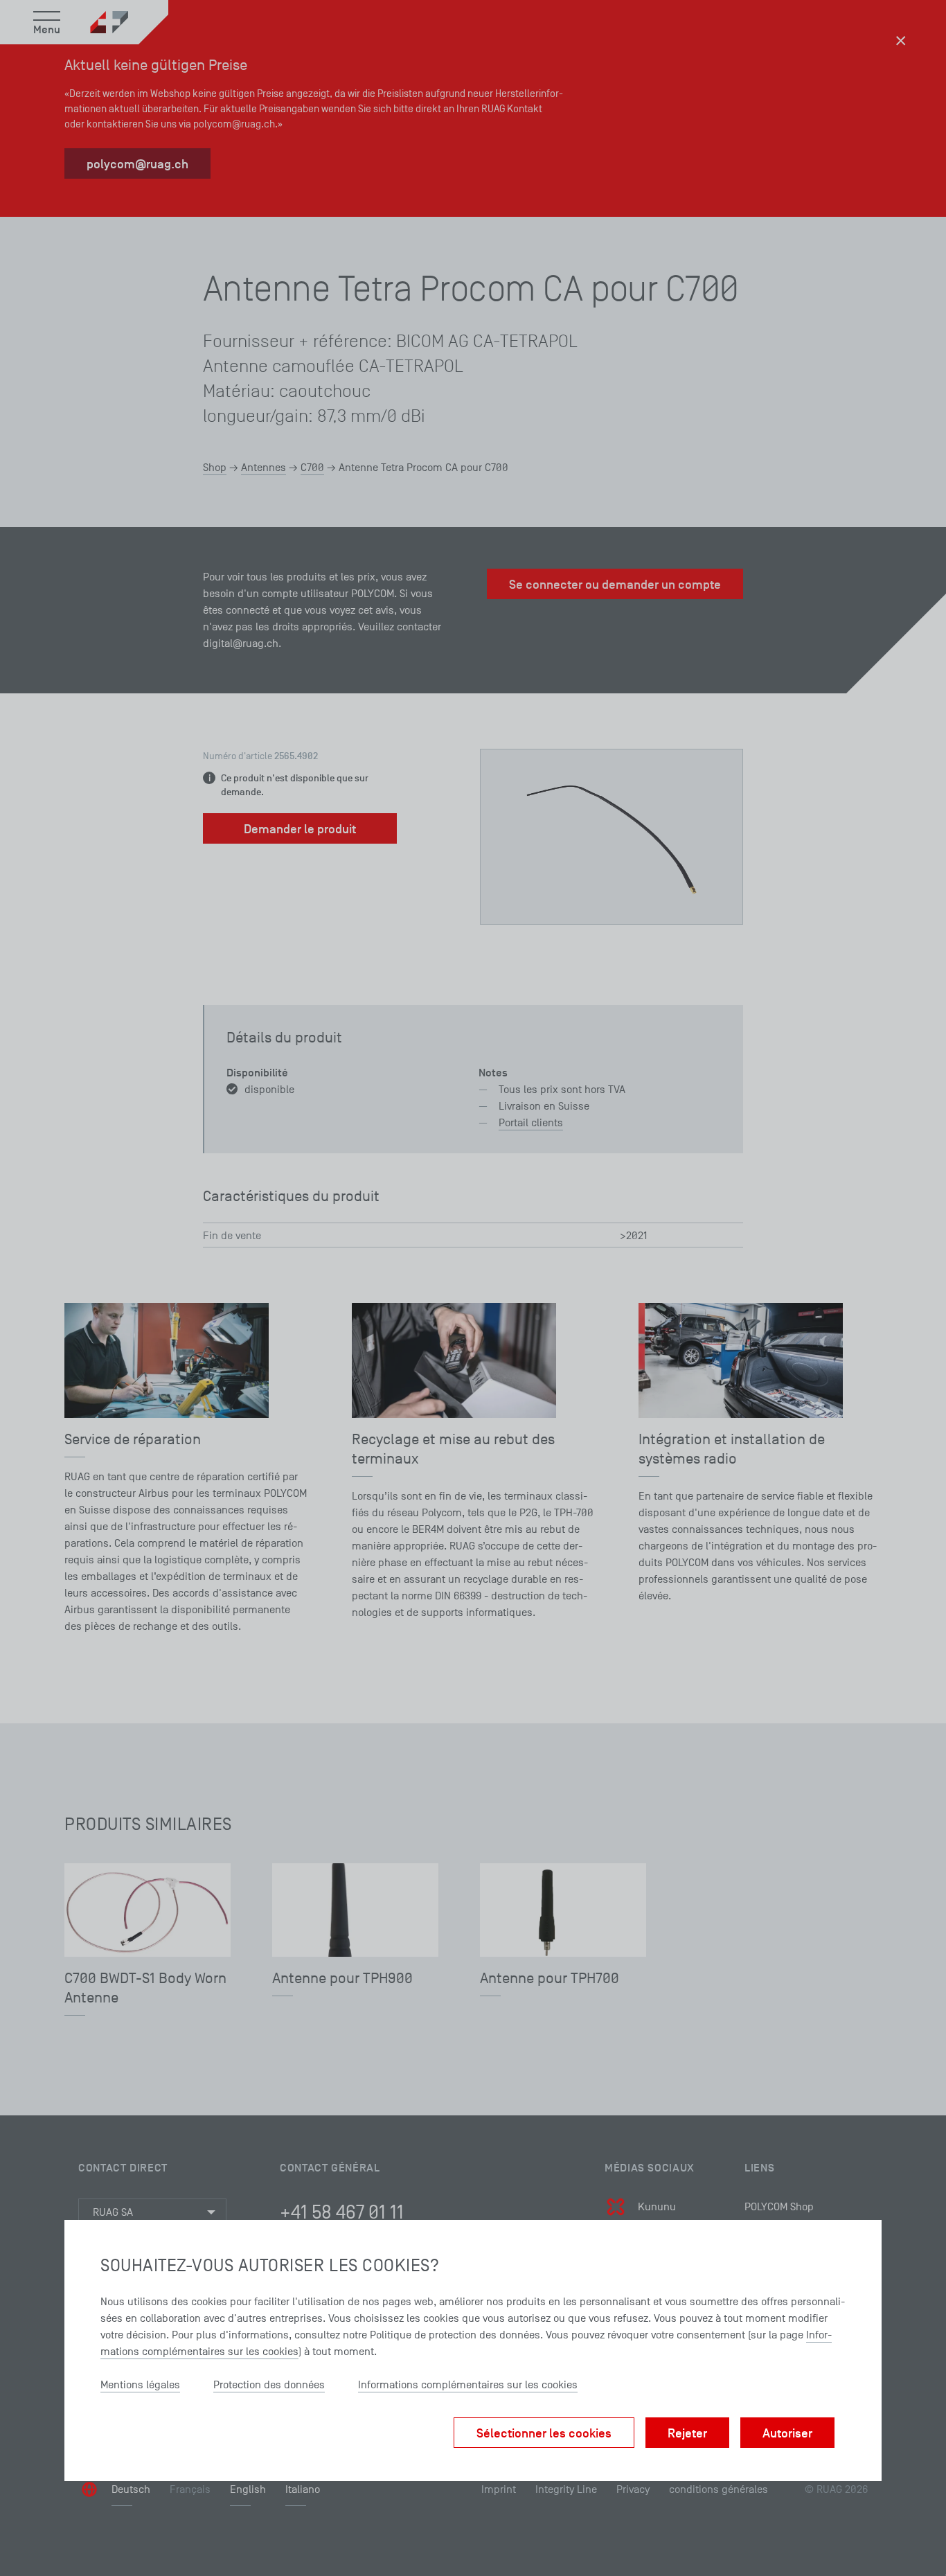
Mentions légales (140, 2385)
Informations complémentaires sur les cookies (468, 2385)
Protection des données (269, 2385)
